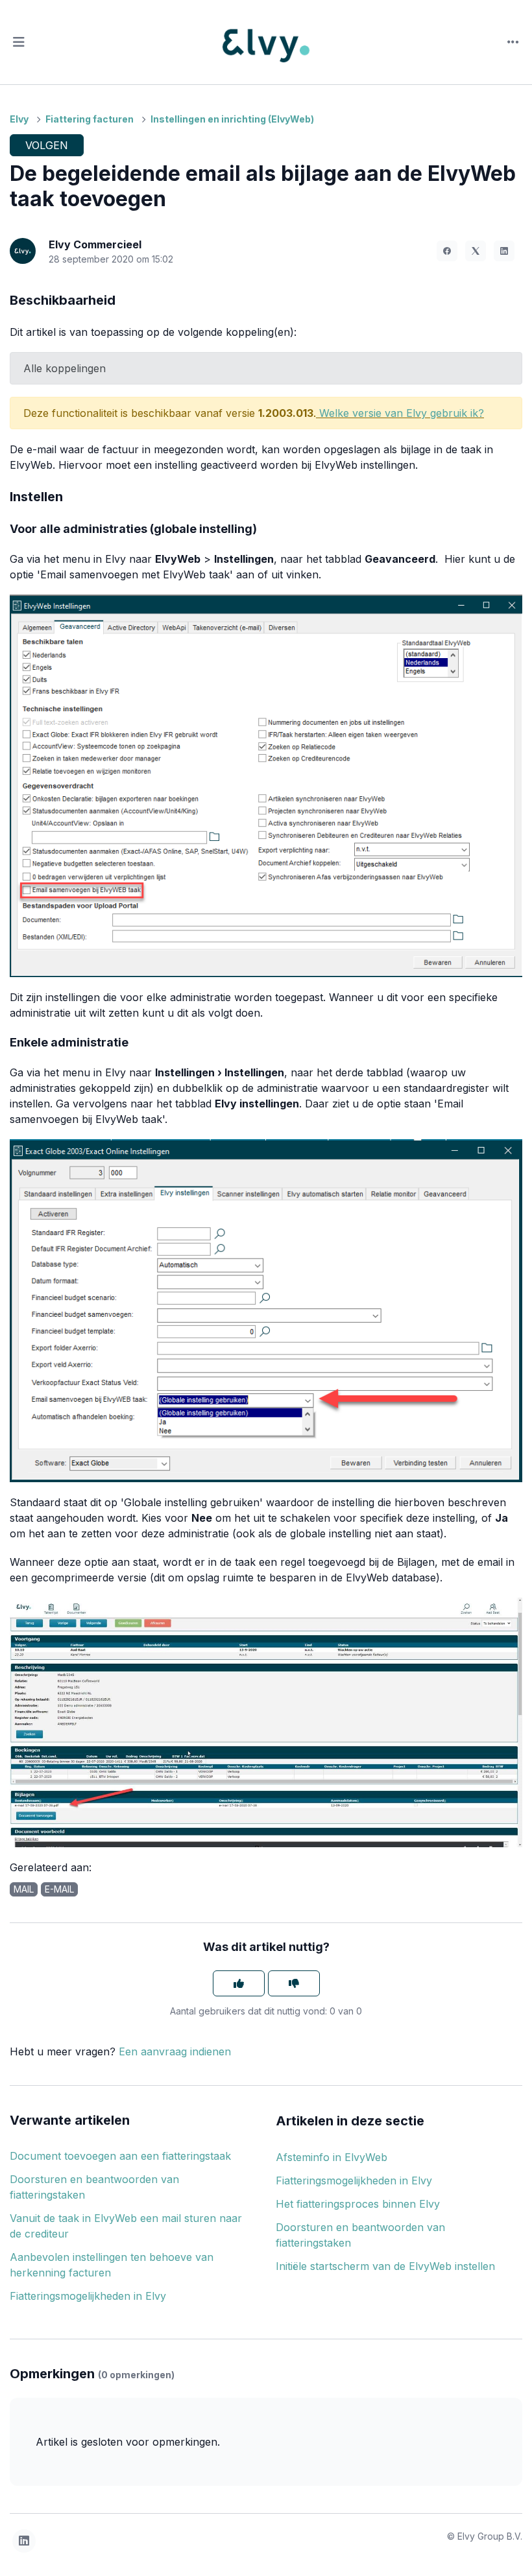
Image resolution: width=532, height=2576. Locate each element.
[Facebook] (447, 251)
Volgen (47, 145)
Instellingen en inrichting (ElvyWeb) (232, 119)
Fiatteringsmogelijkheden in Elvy (88, 2296)
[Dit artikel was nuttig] (239, 1983)
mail (24, 1889)
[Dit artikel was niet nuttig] (294, 1983)
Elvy (19, 119)
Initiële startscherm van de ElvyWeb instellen (385, 2266)
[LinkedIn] (504, 251)
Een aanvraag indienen (175, 2051)
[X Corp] (476, 251)
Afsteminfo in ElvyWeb (332, 2157)
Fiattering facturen (90, 119)
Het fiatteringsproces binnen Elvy (358, 2204)
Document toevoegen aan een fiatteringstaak (120, 2156)
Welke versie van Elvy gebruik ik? (402, 413)
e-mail (59, 1889)
